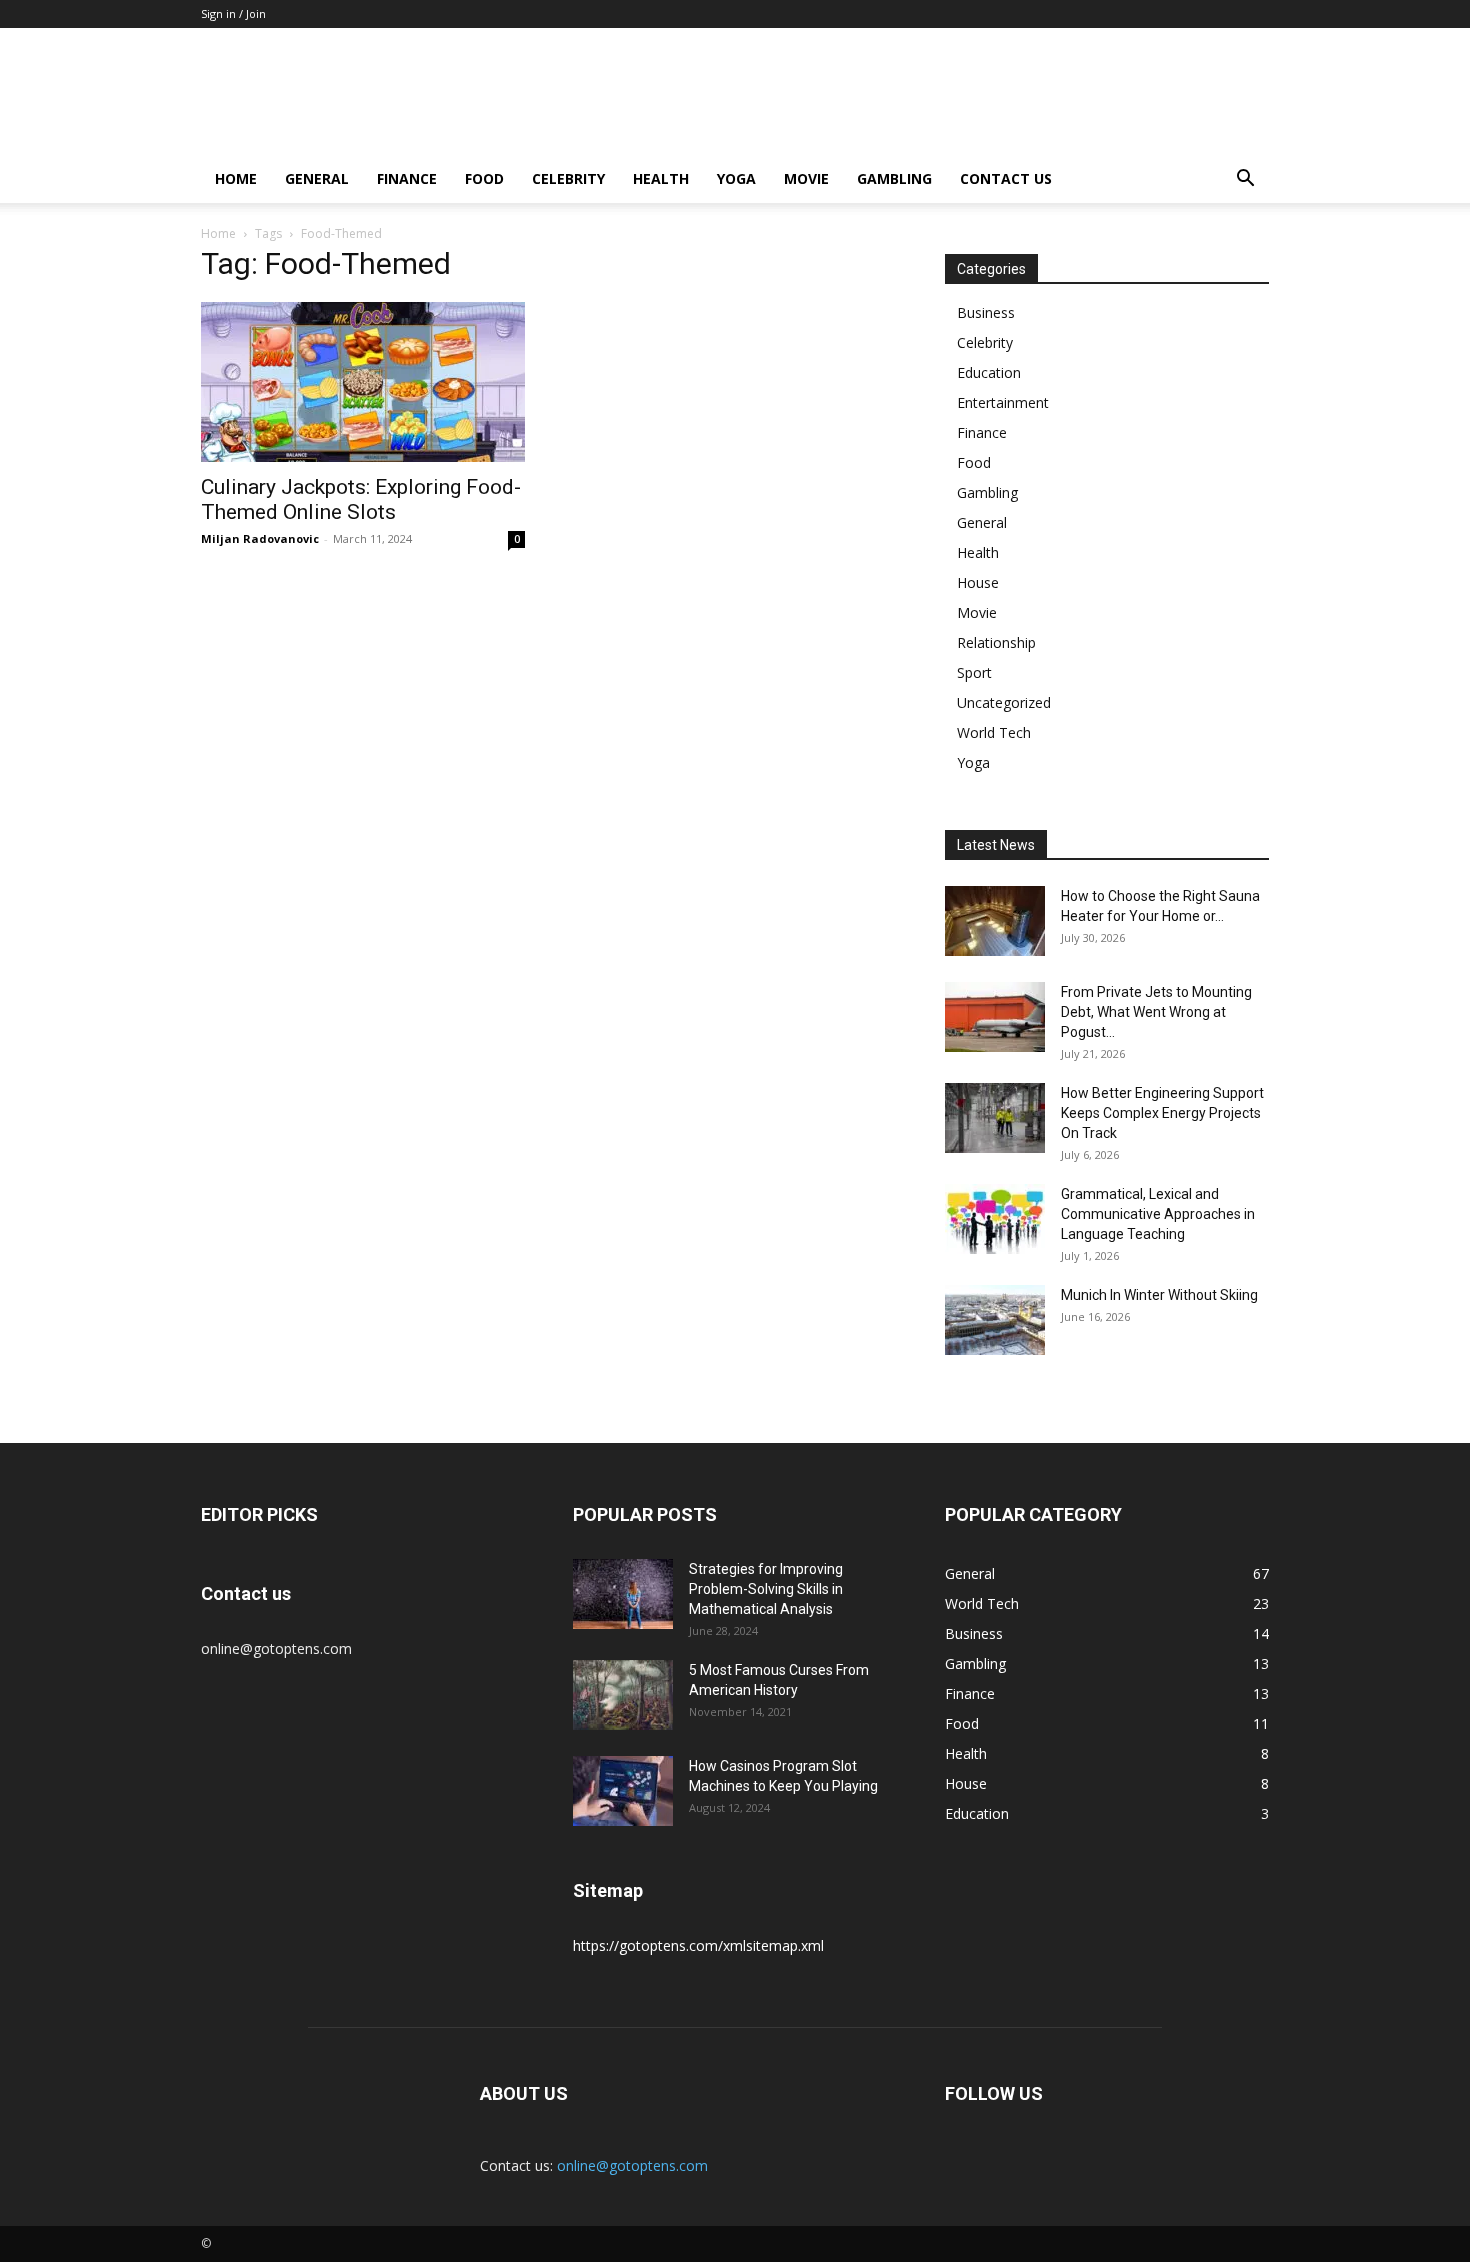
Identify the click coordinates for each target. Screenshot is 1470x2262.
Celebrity (568, 178)
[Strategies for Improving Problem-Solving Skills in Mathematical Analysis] (623, 1594)
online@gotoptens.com (632, 2165)
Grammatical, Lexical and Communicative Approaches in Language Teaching (1158, 1214)
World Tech (994, 732)
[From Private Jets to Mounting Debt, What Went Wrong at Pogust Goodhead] (995, 1017)
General (317, 178)
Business (986, 312)
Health (661, 178)
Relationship (996, 642)
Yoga (736, 178)
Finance (407, 178)
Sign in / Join (233, 13)
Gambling (894, 178)
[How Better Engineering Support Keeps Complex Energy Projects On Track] (995, 1118)
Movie (806, 178)
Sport (974, 672)
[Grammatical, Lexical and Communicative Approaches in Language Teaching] (995, 1219)
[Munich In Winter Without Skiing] (995, 1320)
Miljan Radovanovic (260, 538)
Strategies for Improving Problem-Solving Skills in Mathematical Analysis (766, 1589)
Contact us (1006, 178)
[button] (1245, 180)
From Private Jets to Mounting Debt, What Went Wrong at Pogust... (1156, 1012)
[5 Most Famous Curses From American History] (623, 1695)
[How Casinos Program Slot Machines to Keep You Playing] (623, 1791)
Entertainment (1003, 402)
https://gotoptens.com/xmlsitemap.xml (698, 1945)
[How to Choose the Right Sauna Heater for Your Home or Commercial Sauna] (995, 921)
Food (484, 178)
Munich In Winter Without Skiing (1159, 1295)
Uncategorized (1004, 702)
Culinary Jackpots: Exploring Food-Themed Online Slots (361, 499)
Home (236, 178)
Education (989, 372)
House (978, 582)
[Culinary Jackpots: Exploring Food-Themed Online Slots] (363, 382)
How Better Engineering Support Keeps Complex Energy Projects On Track (1162, 1113)
